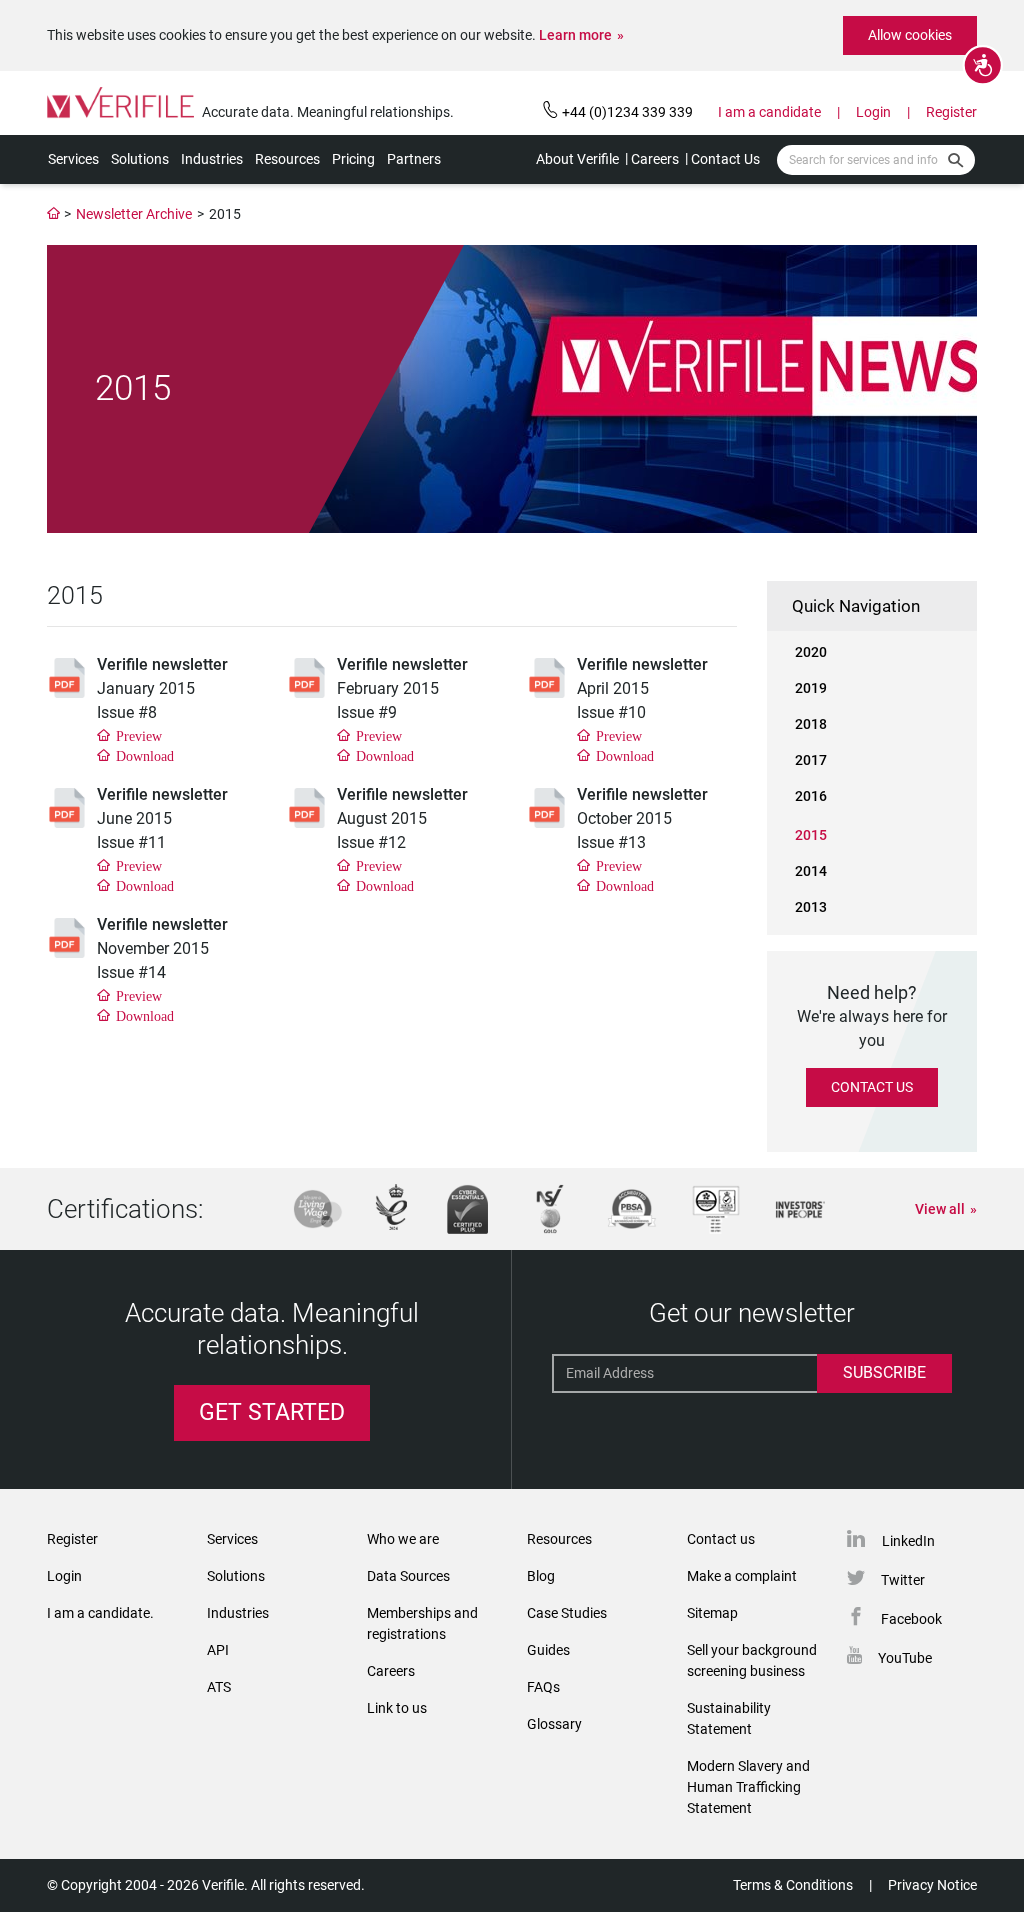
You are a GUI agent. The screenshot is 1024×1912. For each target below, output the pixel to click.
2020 (811, 652)
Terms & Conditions (793, 1885)
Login (873, 112)
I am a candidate (769, 112)
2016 (811, 796)
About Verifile (577, 159)
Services (73, 159)
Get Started (272, 1412)
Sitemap (712, 1613)
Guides (548, 1650)
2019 (811, 688)
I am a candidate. (100, 1613)
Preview (139, 735)
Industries (212, 159)
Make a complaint (742, 1576)
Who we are (403, 1539)
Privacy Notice (932, 1885)
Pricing (353, 159)
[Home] (54, 214)
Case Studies (567, 1613)
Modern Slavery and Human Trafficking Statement (748, 1787)
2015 (811, 835)
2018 (811, 724)
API (218, 1650)
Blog (541, 1576)
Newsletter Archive (134, 214)
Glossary (554, 1724)
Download (145, 755)
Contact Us (725, 159)
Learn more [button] (575, 35)
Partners (414, 159)
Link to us (397, 1708)
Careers (655, 159)
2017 (811, 760)
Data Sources (408, 1576)
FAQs (543, 1687)
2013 (811, 907)
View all (940, 1209)
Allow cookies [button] (910, 35)
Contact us (721, 1539)
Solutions (140, 159)
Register (951, 112)
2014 (811, 871)
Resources (287, 159)
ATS (219, 1687)
